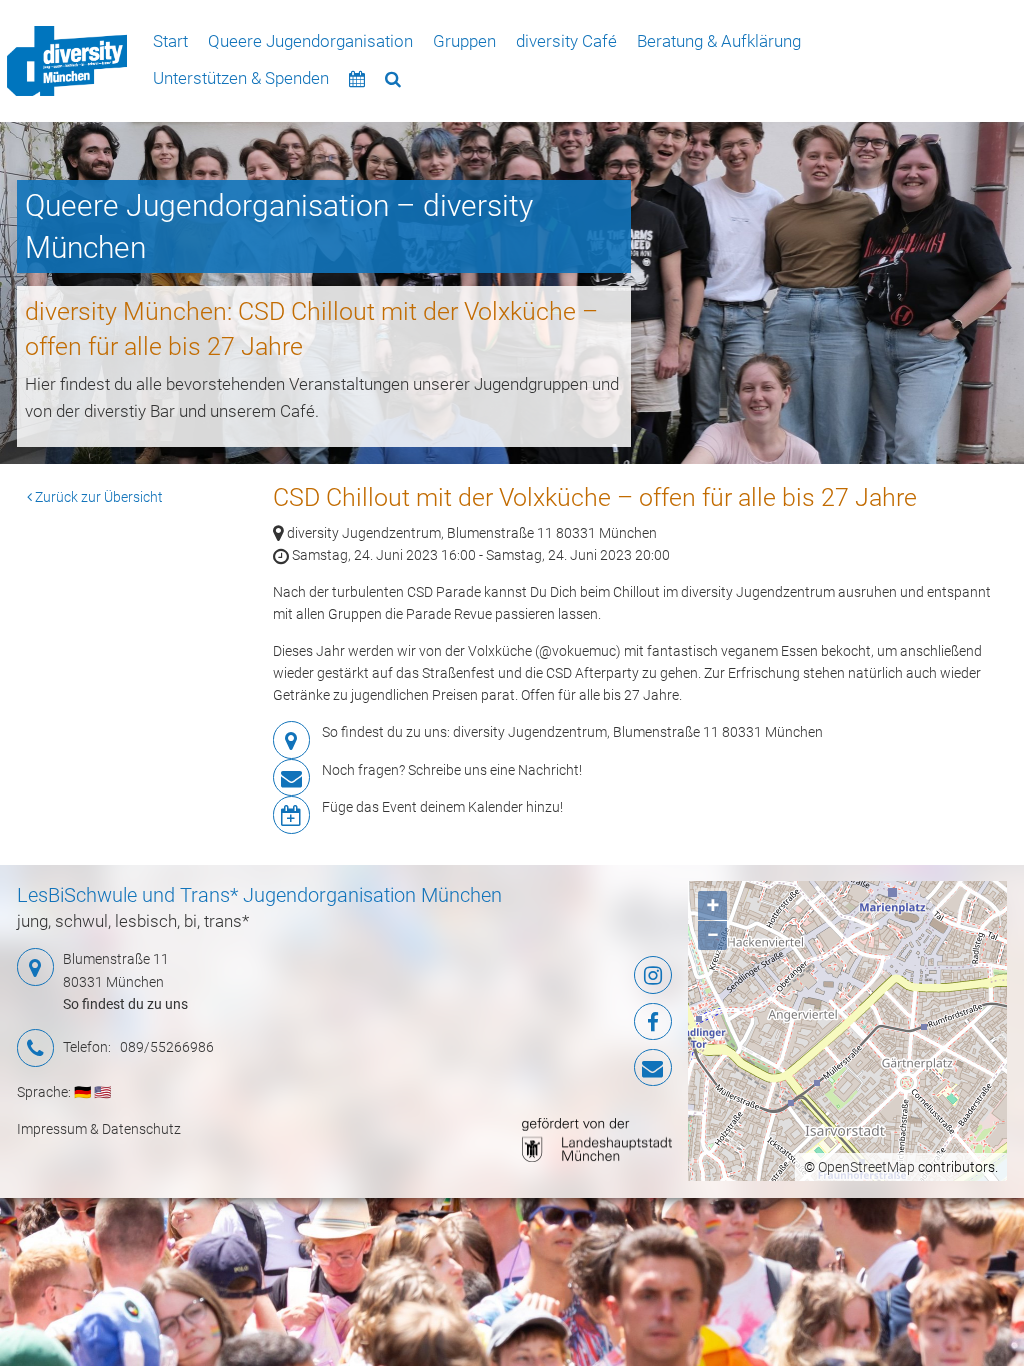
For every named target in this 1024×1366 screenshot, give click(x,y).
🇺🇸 (102, 1092)
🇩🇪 (82, 1092)
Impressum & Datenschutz (99, 1129)
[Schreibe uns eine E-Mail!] (562, 1068)
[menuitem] (67, 61)
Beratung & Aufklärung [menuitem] (719, 41)
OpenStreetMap (866, 1167)
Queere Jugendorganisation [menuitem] (310, 41)
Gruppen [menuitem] (464, 41)
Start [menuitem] (170, 41)
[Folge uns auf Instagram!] (562, 975)
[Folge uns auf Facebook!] (562, 1022)
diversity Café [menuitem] (566, 41)
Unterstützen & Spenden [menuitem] (241, 78)
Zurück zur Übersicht (97, 497)
